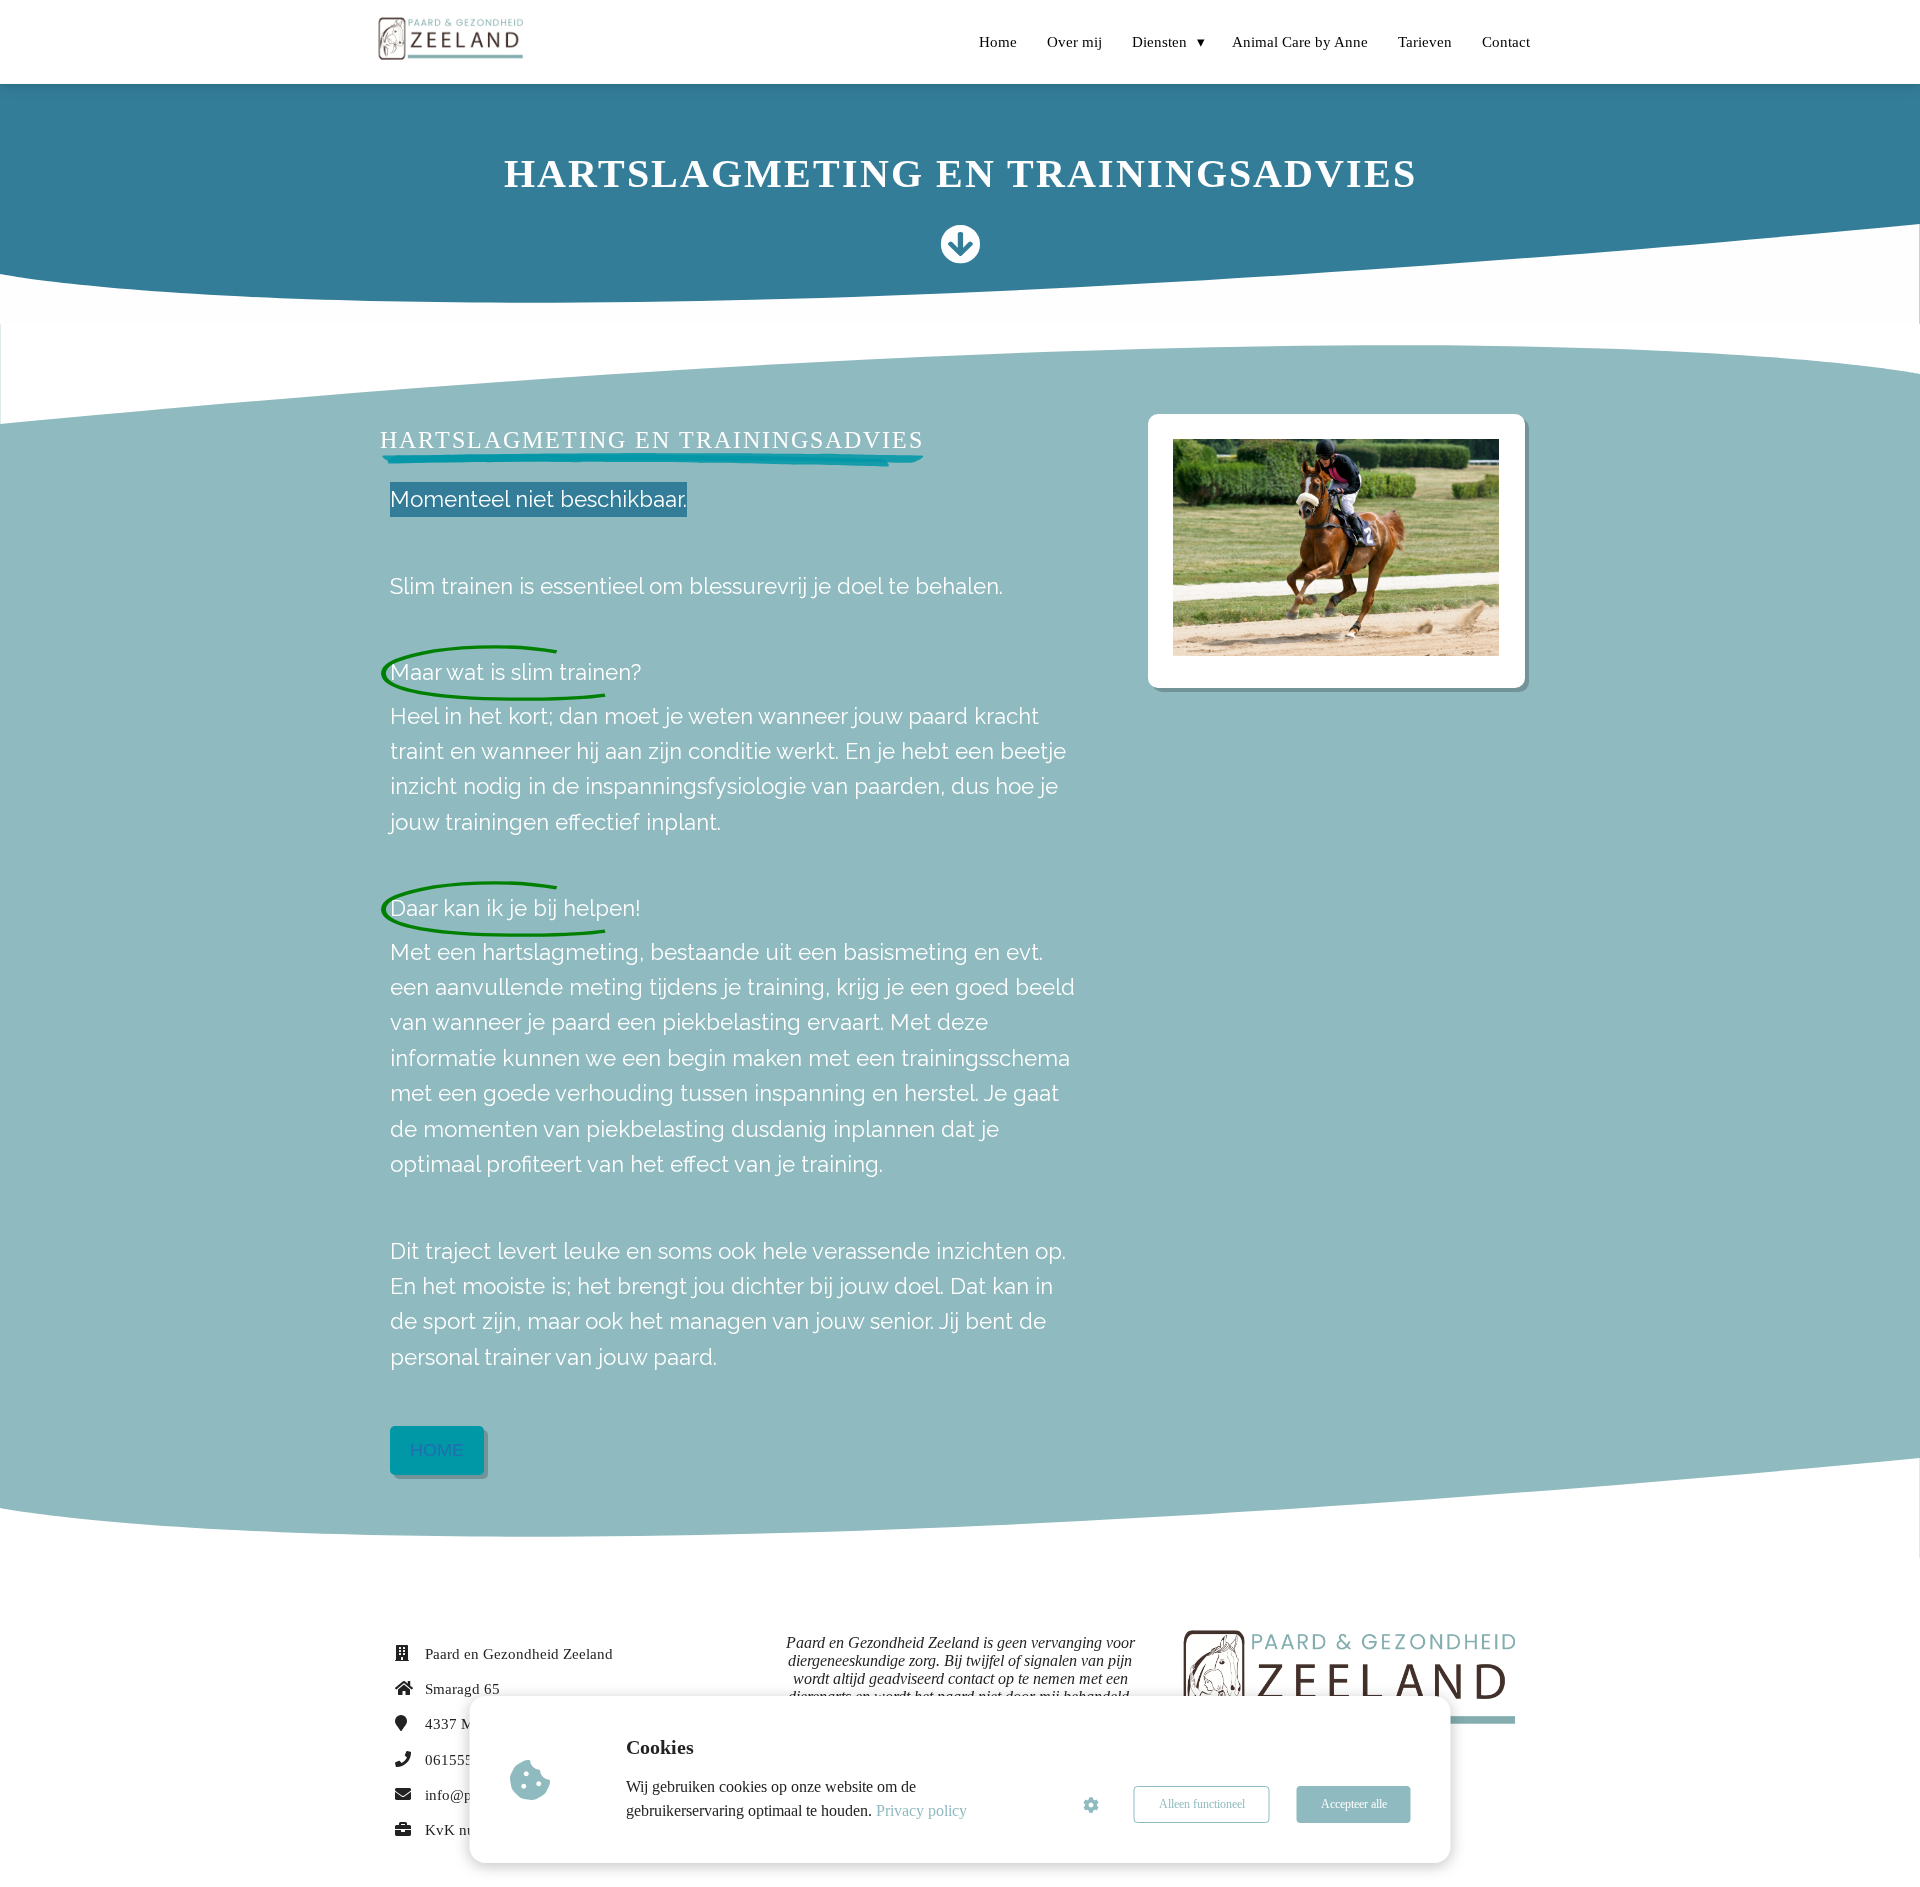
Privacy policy (921, 1810)
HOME (437, 1450)
